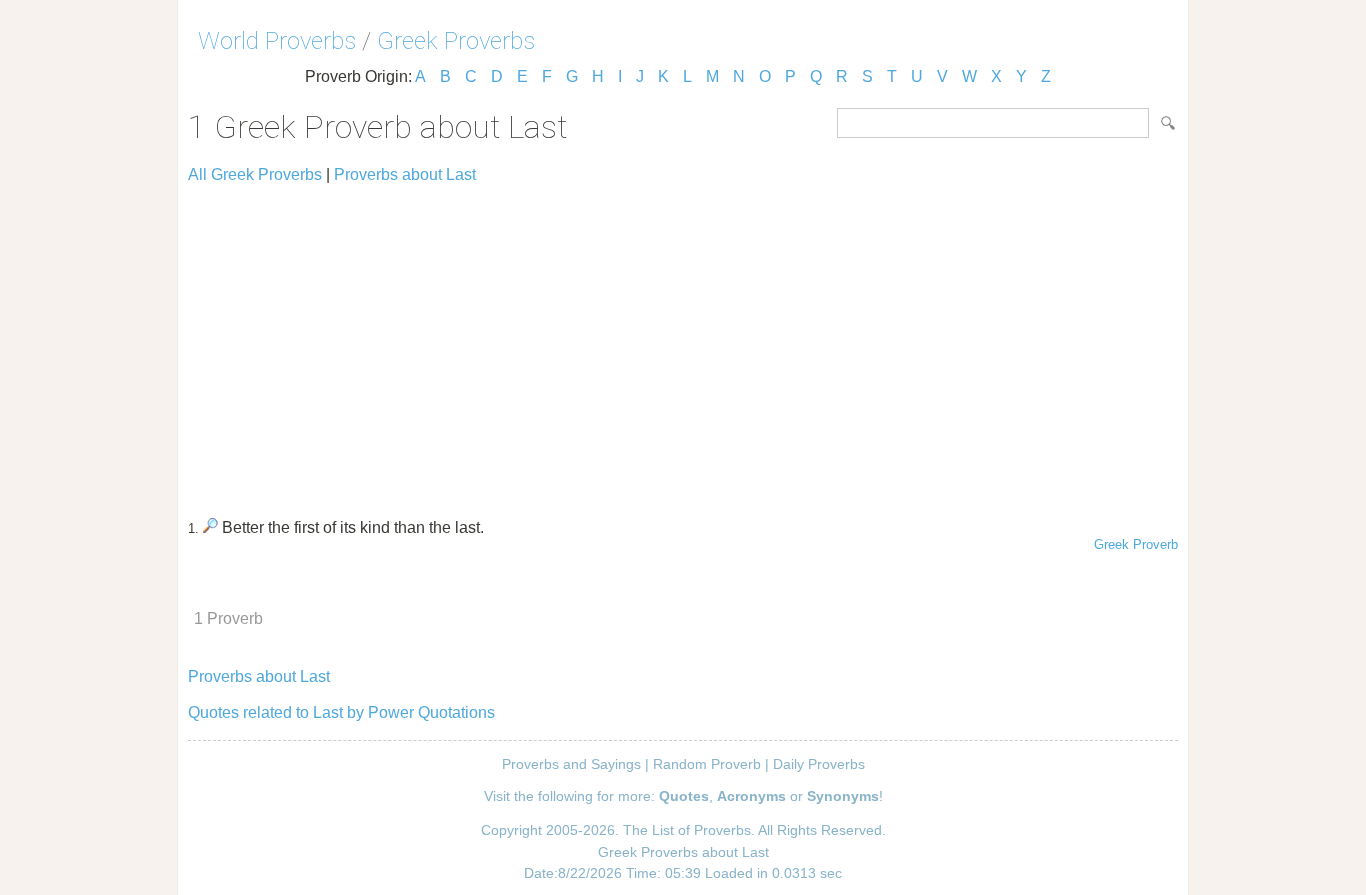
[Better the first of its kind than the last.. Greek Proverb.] (210, 527)
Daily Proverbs (819, 764)
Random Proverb (707, 764)
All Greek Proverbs (255, 174)
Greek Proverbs (456, 41)
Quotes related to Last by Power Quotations (341, 712)
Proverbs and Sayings (571, 764)
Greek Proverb (1136, 544)
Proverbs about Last (405, 174)
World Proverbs (277, 41)
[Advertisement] (683, 342)
